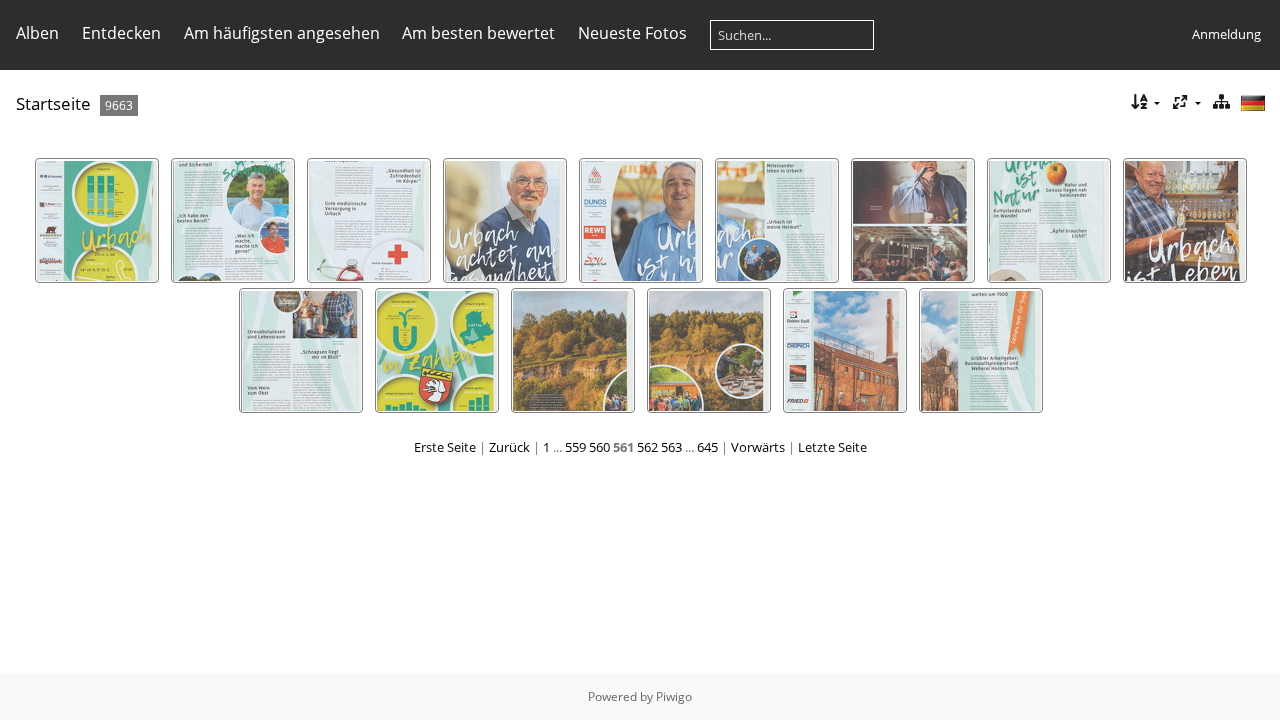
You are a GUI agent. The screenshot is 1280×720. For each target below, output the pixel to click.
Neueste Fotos (632, 33)
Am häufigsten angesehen (282, 33)
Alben (37, 33)
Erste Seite (445, 447)
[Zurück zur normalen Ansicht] (1221, 102)
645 (707, 447)
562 (647, 447)
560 (599, 447)
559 (575, 447)
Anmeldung (1226, 34)
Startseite (53, 103)
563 (671, 447)
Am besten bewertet (478, 33)
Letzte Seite (832, 447)
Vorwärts (758, 447)
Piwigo (674, 696)
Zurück (509, 447)
